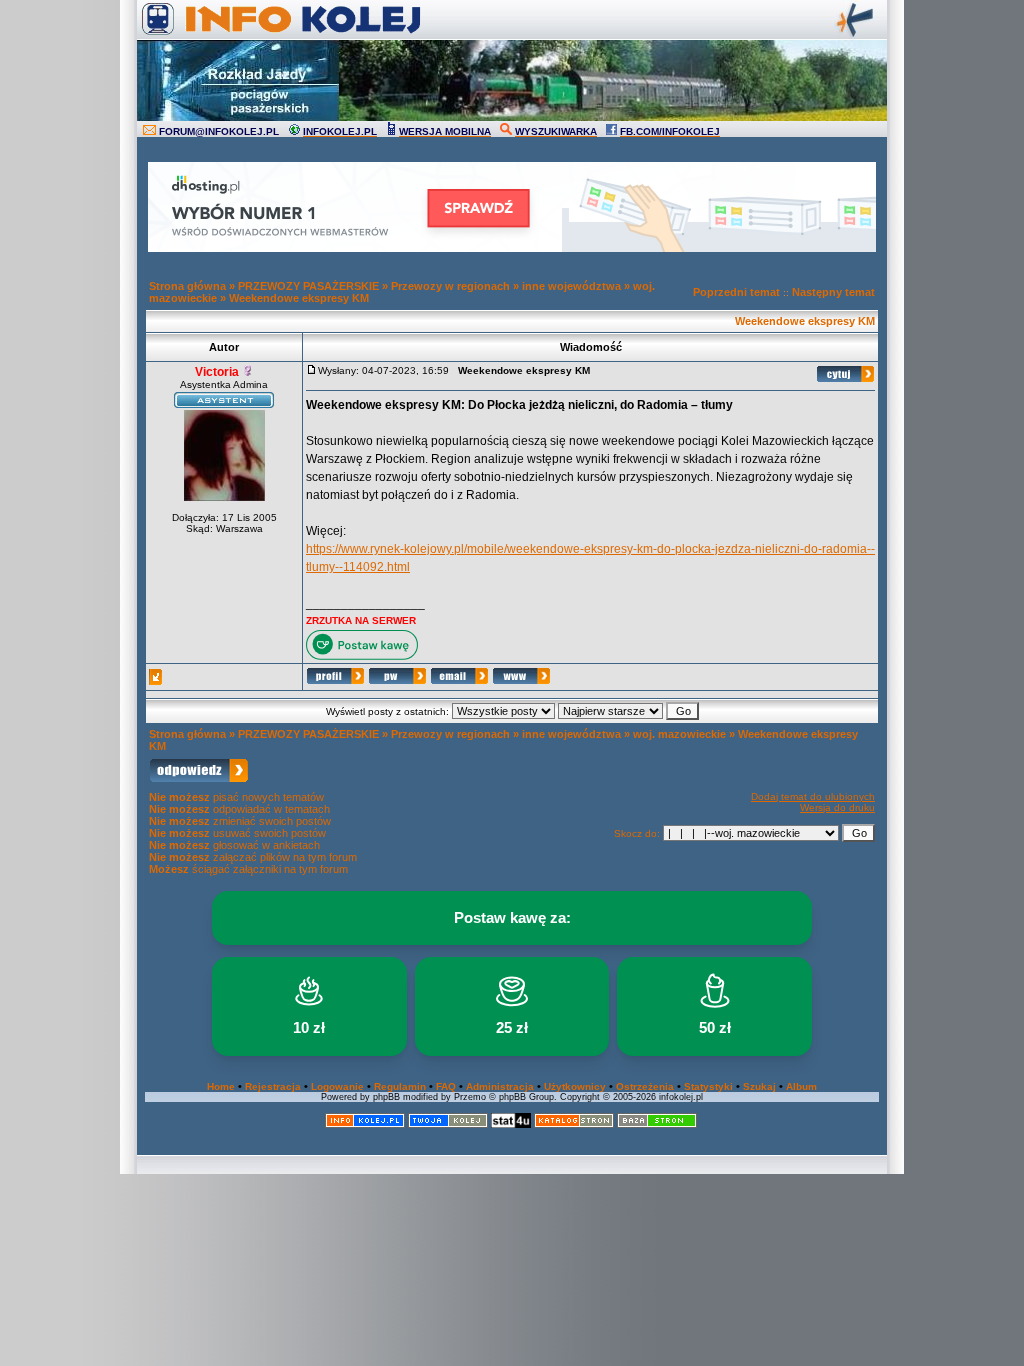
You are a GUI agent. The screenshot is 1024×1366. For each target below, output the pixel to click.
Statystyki (708, 1086)
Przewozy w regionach (450, 286)
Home (221, 1086)
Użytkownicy (575, 1086)
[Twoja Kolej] (448, 1124)
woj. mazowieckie (679, 734)
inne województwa (571, 286)
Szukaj (759, 1086)
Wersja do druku (837, 807)
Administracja (500, 1086)
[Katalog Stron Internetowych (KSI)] (574, 1124)
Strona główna (187, 286)
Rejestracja (273, 1086)
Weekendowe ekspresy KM (299, 298)
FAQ (446, 1086)
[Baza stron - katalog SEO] (657, 1124)
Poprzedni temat (736, 292)
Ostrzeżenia (645, 1086)
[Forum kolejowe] (365, 1124)
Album (801, 1086)
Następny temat (833, 292)
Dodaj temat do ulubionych (813, 796)
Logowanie (337, 1086)
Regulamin (400, 1086)
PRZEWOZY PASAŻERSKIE (308, 286)
